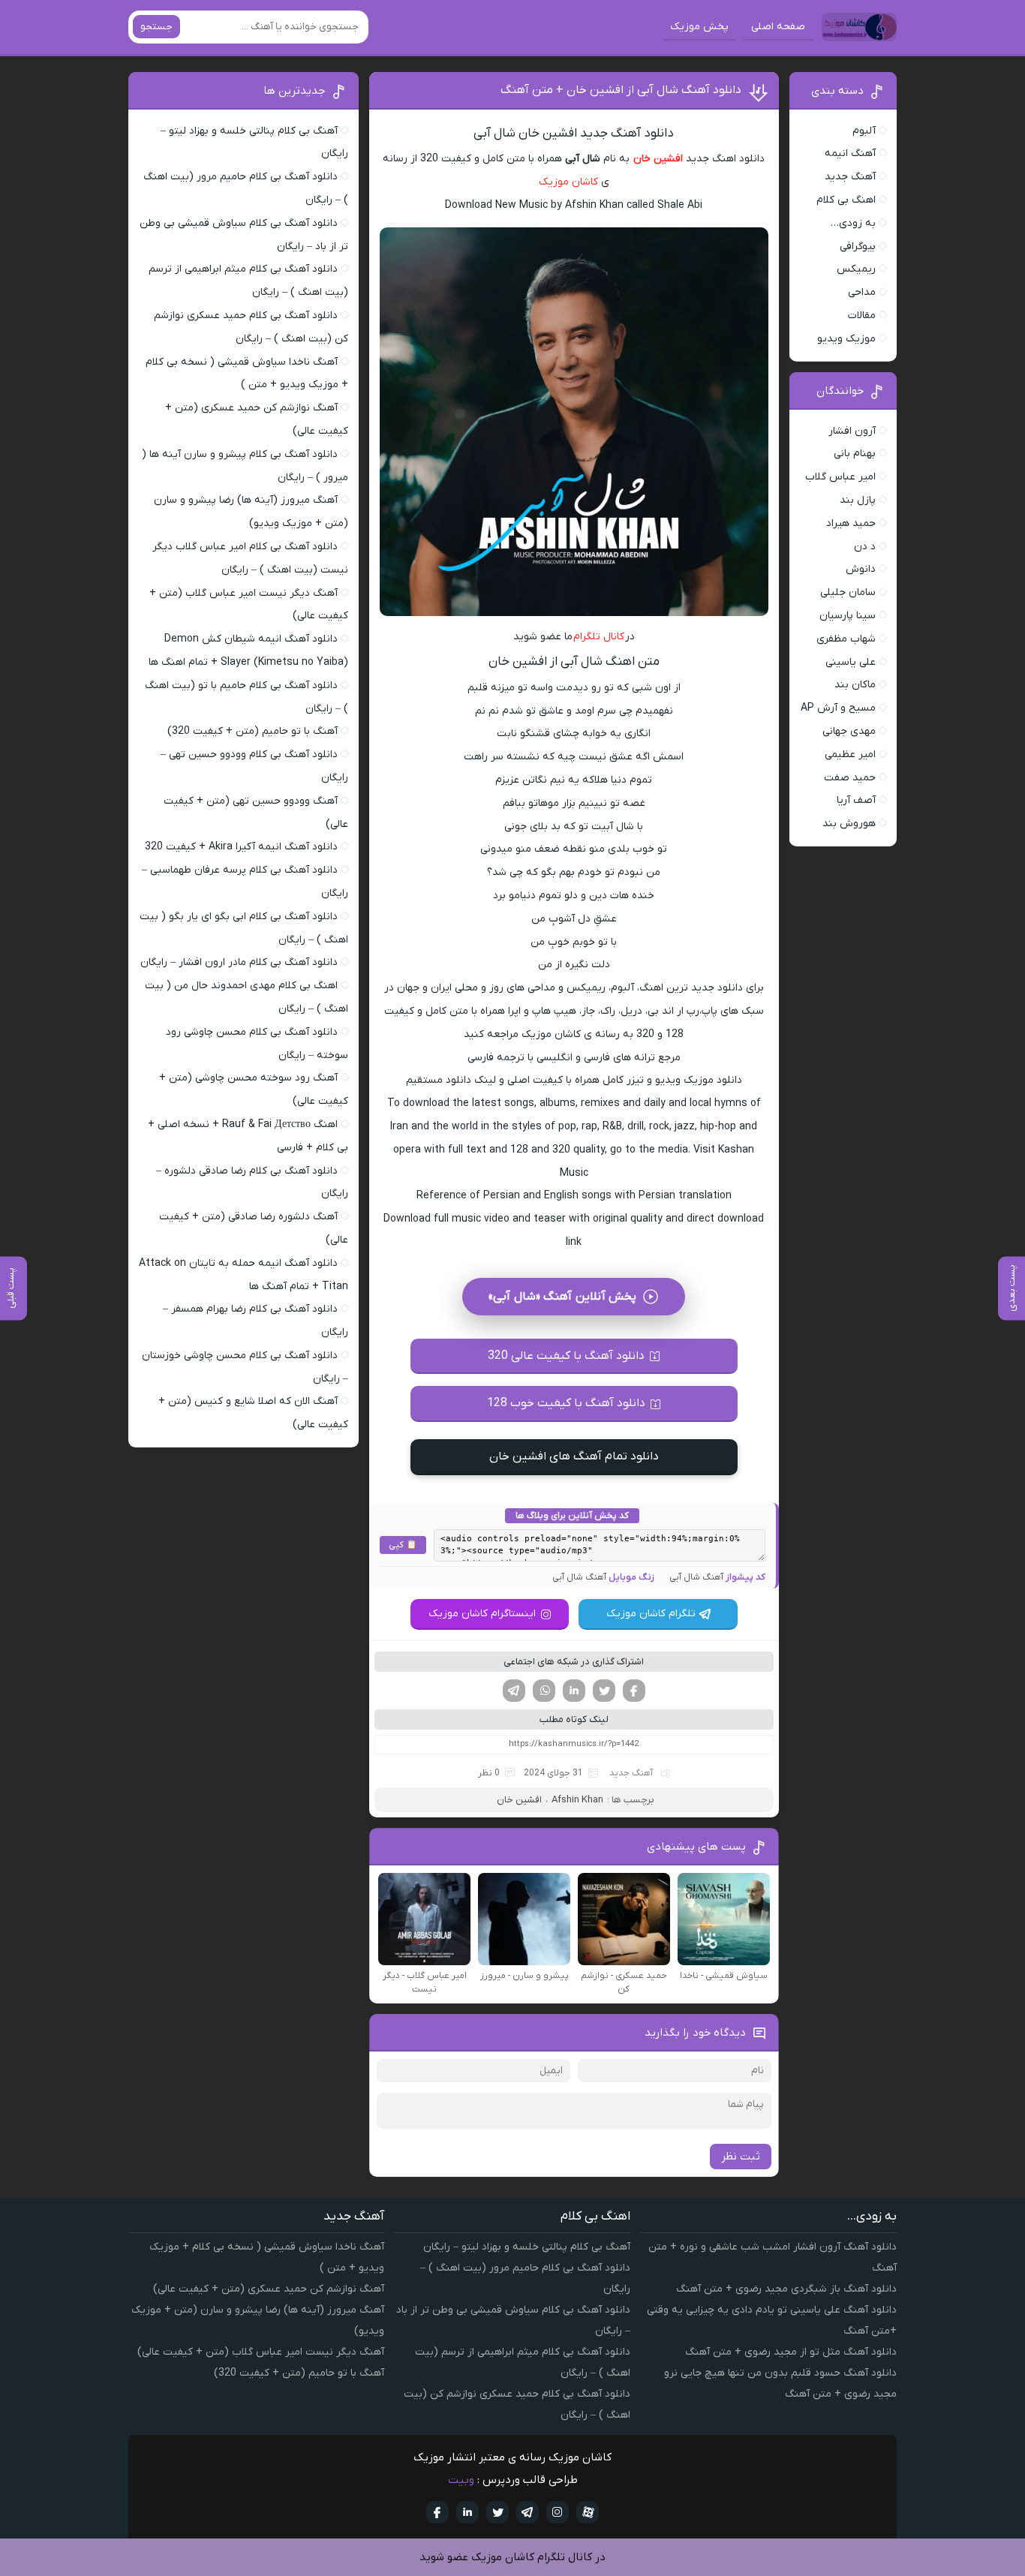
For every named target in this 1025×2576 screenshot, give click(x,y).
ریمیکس (856, 269)
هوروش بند (849, 824)
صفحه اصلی (778, 27)
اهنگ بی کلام (846, 200)
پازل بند (858, 500)
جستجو (156, 27)
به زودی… (853, 223)
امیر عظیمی (850, 754)
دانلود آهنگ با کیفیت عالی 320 (566, 1356)
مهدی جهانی (849, 731)
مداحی (862, 292)
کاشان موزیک (568, 182)
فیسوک (634, 1691)
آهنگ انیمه (850, 153)
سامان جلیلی (848, 592)
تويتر (497, 2512)
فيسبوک (437, 2512)
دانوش (861, 569)
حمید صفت (850, 778)
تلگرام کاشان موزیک (651, 1614)
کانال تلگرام (599, 637)
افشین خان (658, 159)
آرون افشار (852, 431)
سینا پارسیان (848, 616)
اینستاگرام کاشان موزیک (482, 1614)
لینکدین (574, 1691)
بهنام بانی (855, 454)
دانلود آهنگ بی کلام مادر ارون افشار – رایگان (239, 962)
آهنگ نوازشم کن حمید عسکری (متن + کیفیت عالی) (269, 2289)
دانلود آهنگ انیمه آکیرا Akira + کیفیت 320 (241, 847)
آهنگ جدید (631, 1773)
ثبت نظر (741, 2157)
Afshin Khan (577, 1800)
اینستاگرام (558, 2512)
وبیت (461, 2480)
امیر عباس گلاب (840, 477)
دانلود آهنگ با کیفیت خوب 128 (566, 1403)
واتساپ (544, 1691)
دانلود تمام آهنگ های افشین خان (574, 1456)
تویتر (604, 1691)
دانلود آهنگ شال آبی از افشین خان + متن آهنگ (621, 90)
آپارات (588, 2512)
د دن (865, 547)
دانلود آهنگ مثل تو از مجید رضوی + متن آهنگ (791, 2352)
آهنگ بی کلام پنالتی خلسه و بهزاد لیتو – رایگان (527, 2247)
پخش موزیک (699, 27)
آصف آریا (856, 800)
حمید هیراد (851, 523)
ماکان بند (855, 685)
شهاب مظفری (846, 639)
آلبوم (864, 131)
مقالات (862, 316)
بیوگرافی (858, 246)
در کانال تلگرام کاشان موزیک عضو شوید (512, 2557)
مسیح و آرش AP (838, 708)
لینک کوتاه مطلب (574, 1719)
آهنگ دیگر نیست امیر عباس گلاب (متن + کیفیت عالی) (261, 2352)
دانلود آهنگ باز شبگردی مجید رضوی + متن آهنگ (786, 2289)
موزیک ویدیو (846, 339)
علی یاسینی (851, 662)
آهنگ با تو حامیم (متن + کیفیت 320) (252, 731)
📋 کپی (403, 1545)
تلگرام (514, 1691)
